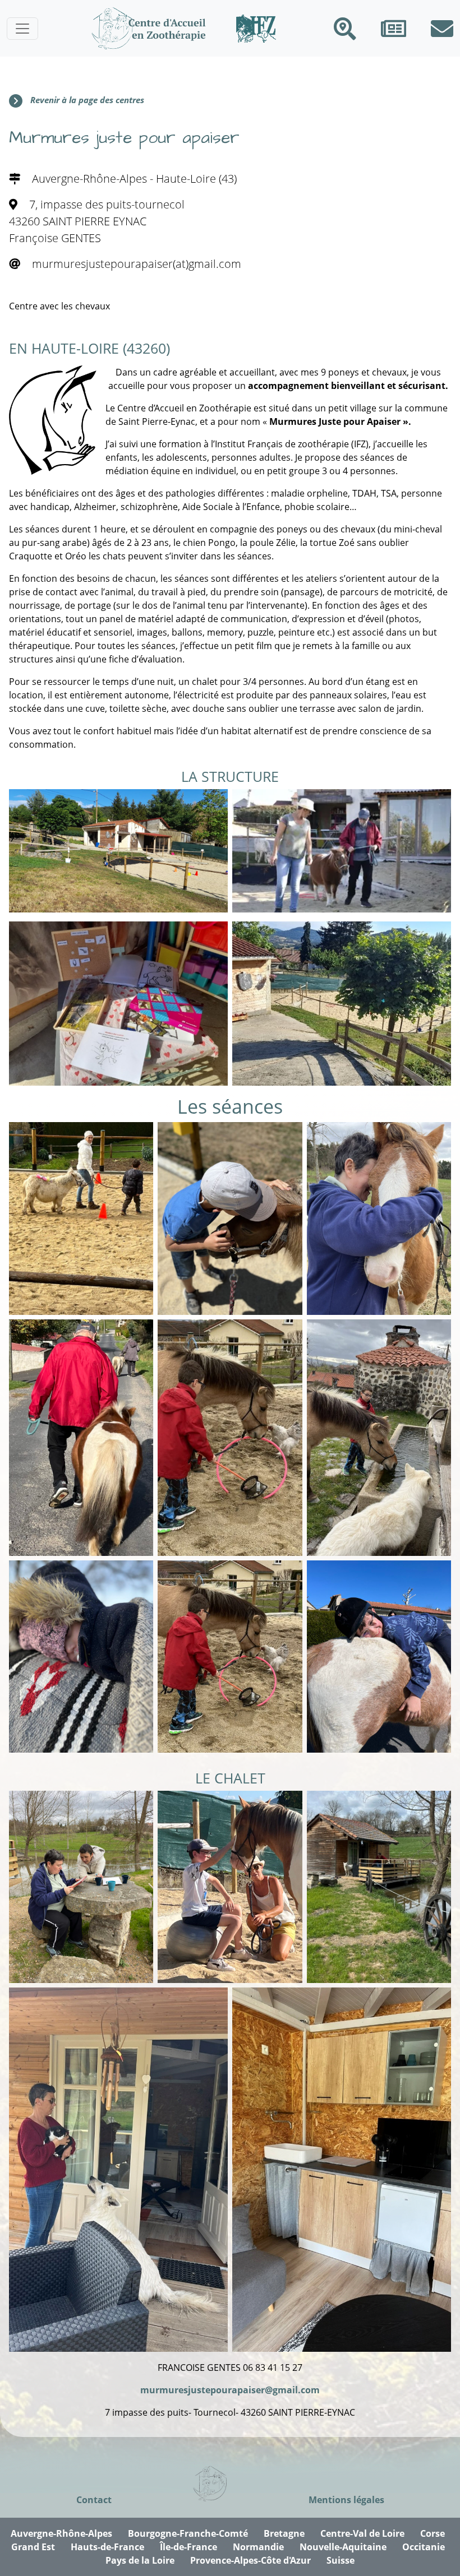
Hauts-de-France (107, 2547)
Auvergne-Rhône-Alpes (61, 2533)
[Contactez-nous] (442, 29)
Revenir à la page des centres (87, 100)
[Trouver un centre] (345, 29)
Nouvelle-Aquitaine (343, 2547)
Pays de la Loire (140, 2560)
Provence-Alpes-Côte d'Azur (250, 2560)
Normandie (258, 2547)
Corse (433, 2533)
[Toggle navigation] (22, 29)
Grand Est (33, 2547)
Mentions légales (346, 2500)
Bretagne (284, 2533)
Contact (94, 2500)
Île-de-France (188, 2547)
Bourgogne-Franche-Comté (188, 2533)
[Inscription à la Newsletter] (394, 29)
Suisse (341, 2560)
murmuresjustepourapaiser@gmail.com (230, 2390)
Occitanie (424, 2547)
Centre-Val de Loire (362, 2533)
